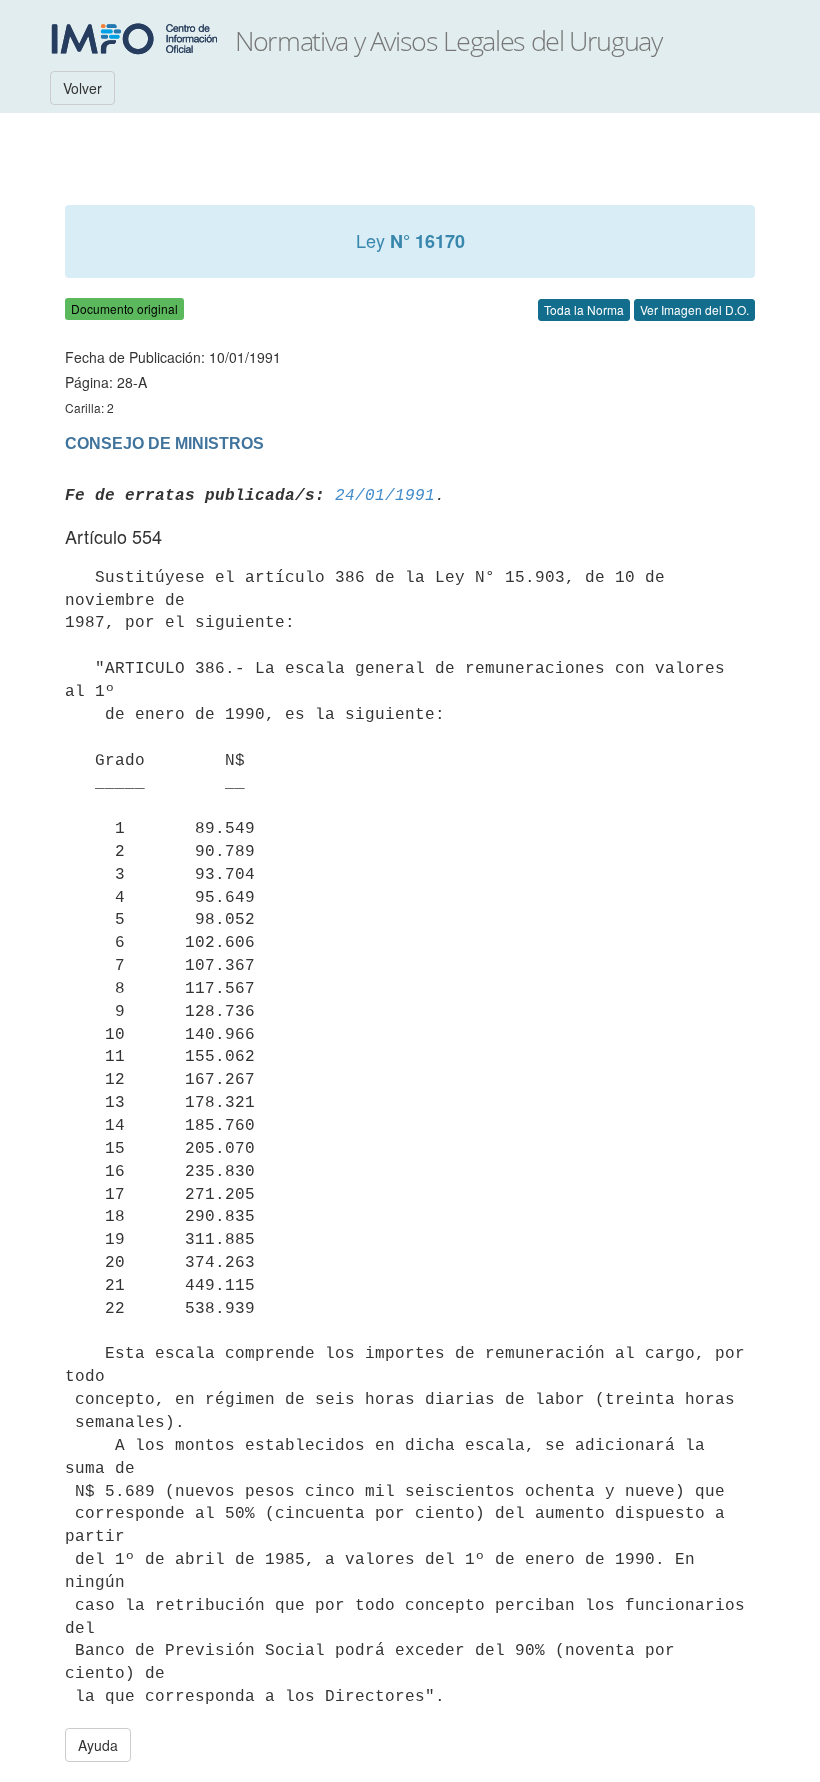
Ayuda (98, 1745)
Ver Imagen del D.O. (694, 309)
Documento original (124, 308)
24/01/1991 (385, 496)
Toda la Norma (584, 309)
